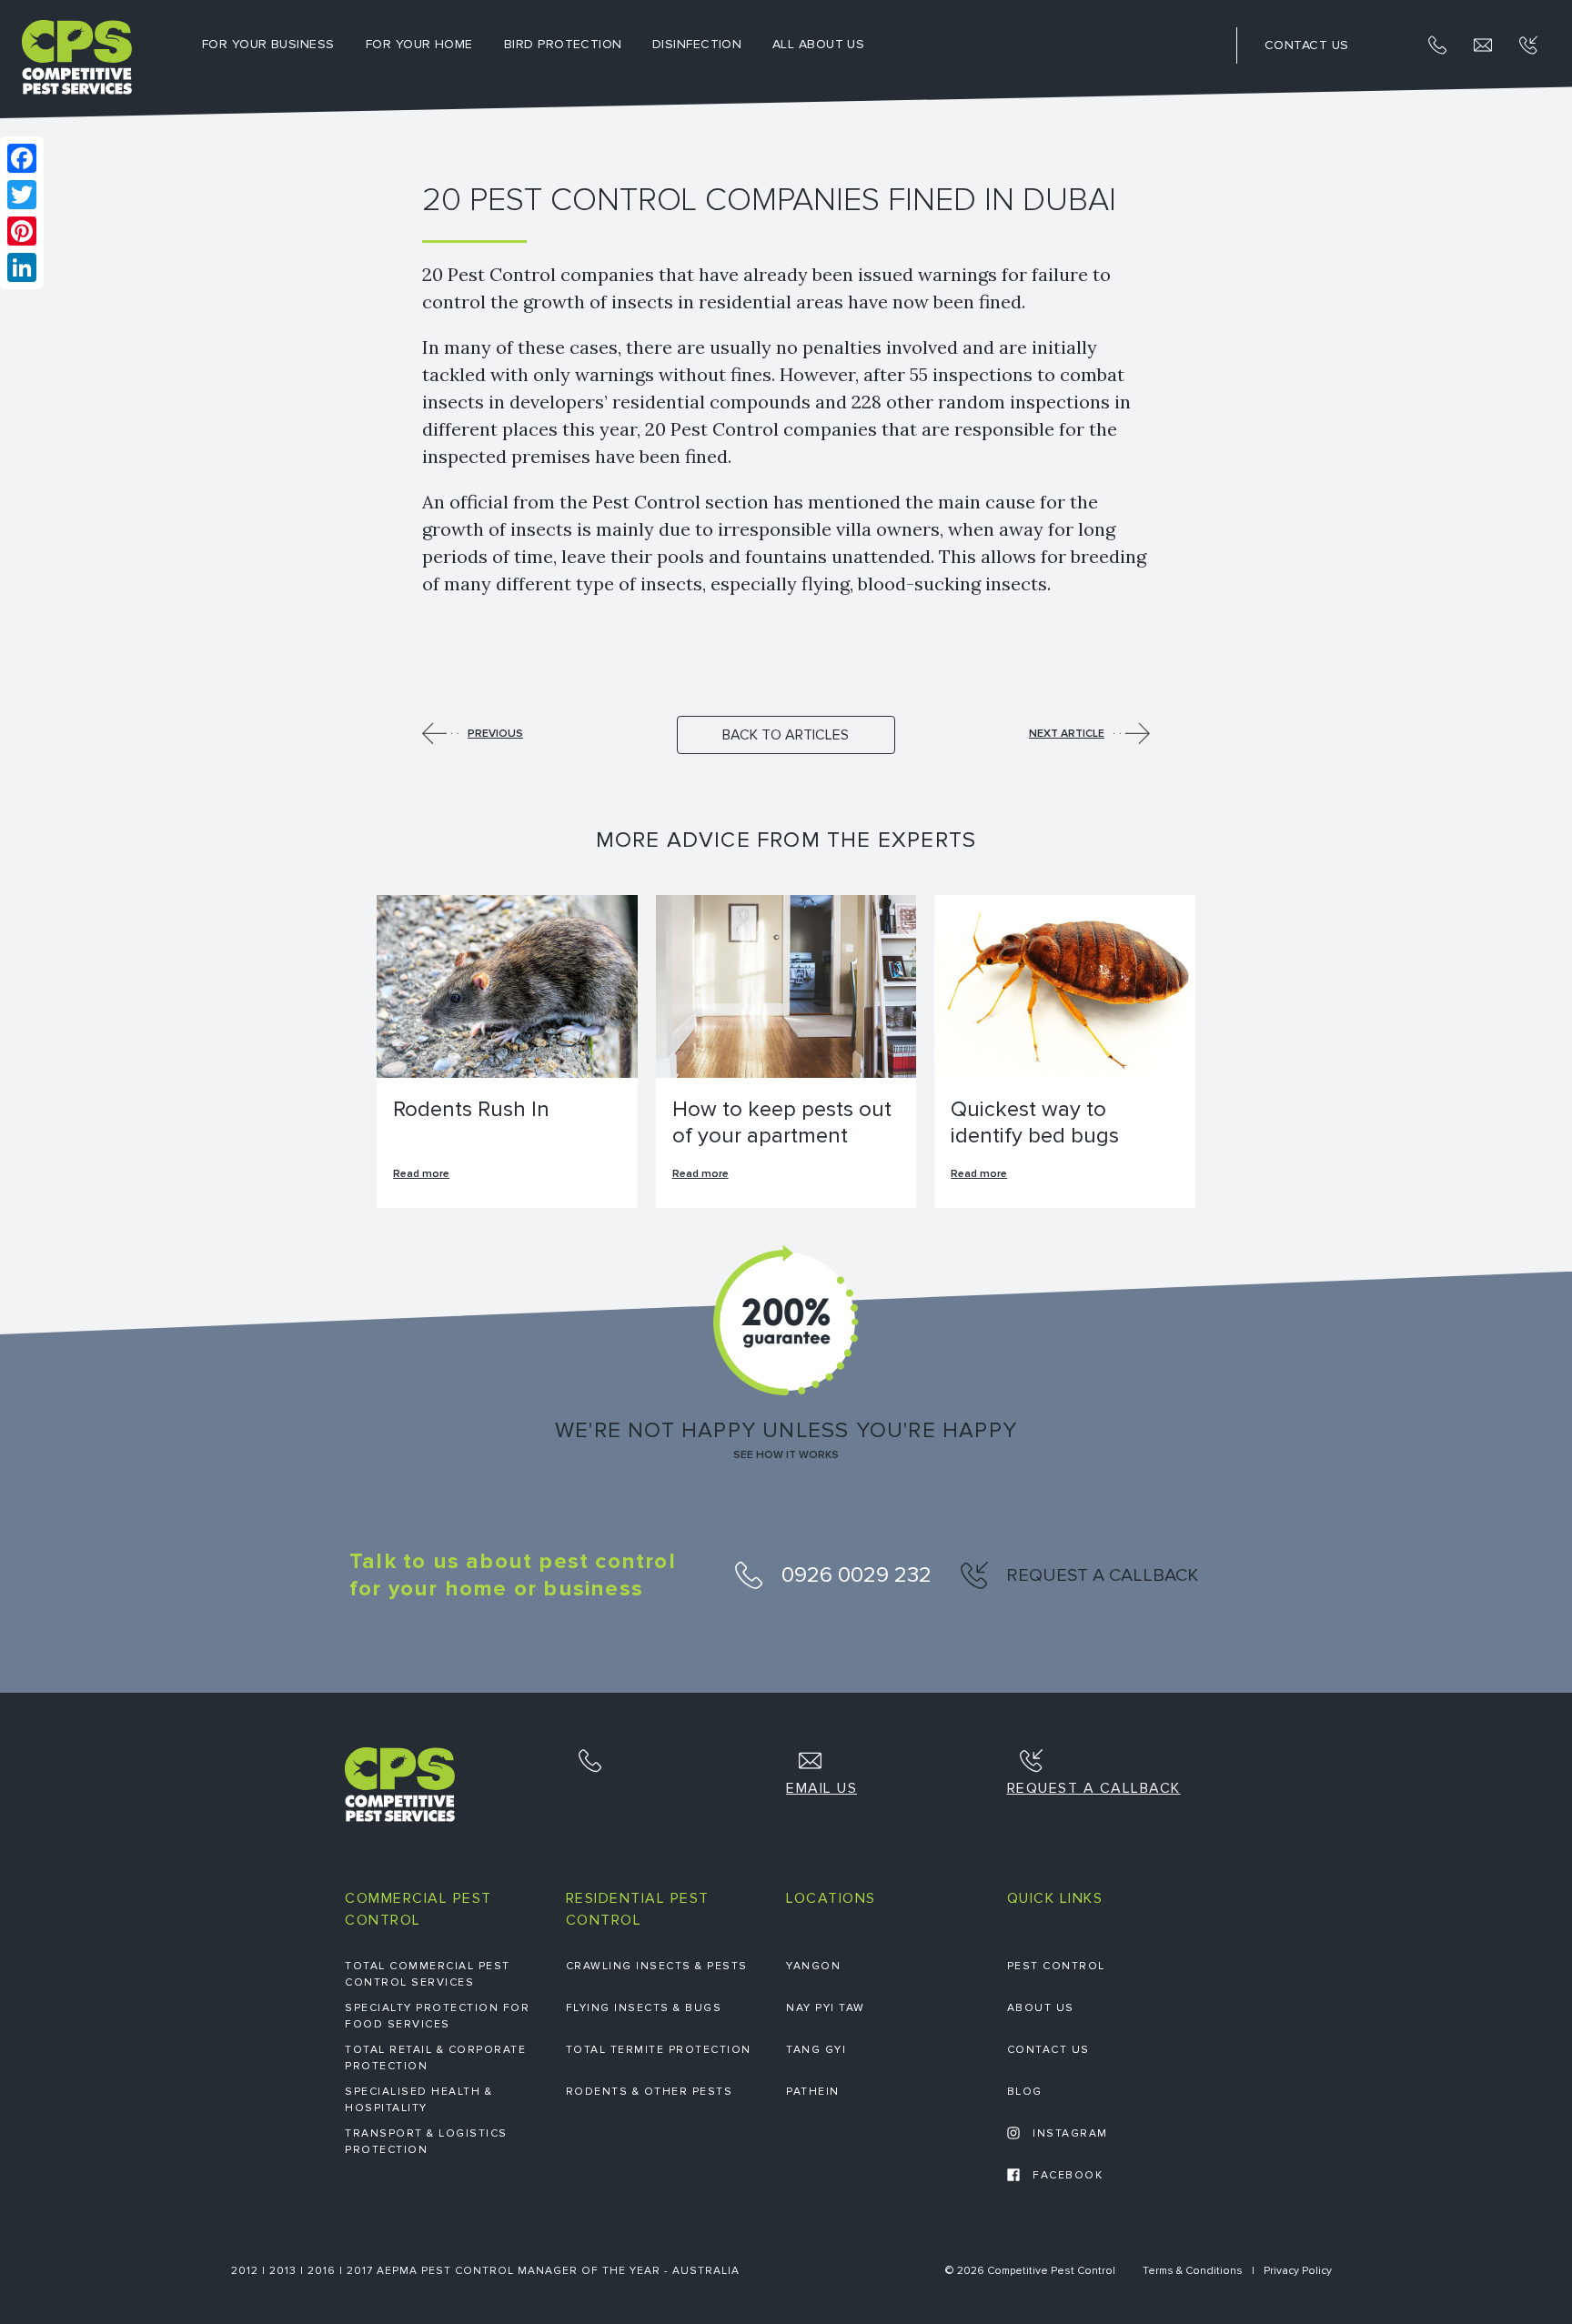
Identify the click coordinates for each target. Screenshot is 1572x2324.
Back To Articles (786, 735)
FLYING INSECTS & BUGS (644, 2008)
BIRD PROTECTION (563, 44)
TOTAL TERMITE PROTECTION (659, 2050)
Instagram (1068, 2133)
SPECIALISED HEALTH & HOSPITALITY (418, 2100)
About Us (1041, 2008)
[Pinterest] (22, 231)
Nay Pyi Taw (826, 2008)
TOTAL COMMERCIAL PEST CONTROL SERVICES (428, 1974)
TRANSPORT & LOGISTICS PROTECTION (426, 2142)
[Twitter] (22, 195)
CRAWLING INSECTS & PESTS (657, 1966)
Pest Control (1056, 1966)
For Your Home (419, 44)
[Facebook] (22, 158)
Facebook (1066, 2175)
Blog (1025, 2092)
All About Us (818, 44)
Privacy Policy (1298, 2271)
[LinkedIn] (22, 267)
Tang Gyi (816, 2050)
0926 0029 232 (854, 1575)
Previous (495, 734)
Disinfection (697, 44)
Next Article (1067, 734)
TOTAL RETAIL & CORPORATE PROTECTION (435, 2058)
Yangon (813, 1966)
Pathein (813, 2092)
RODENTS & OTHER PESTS (650, 2092)
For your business (268, 44)
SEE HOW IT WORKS (786, 1455)
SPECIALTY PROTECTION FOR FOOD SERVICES (437, 2016)
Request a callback (1100, 1575)
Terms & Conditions (1193, 2271)
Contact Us (1048, 2050)
